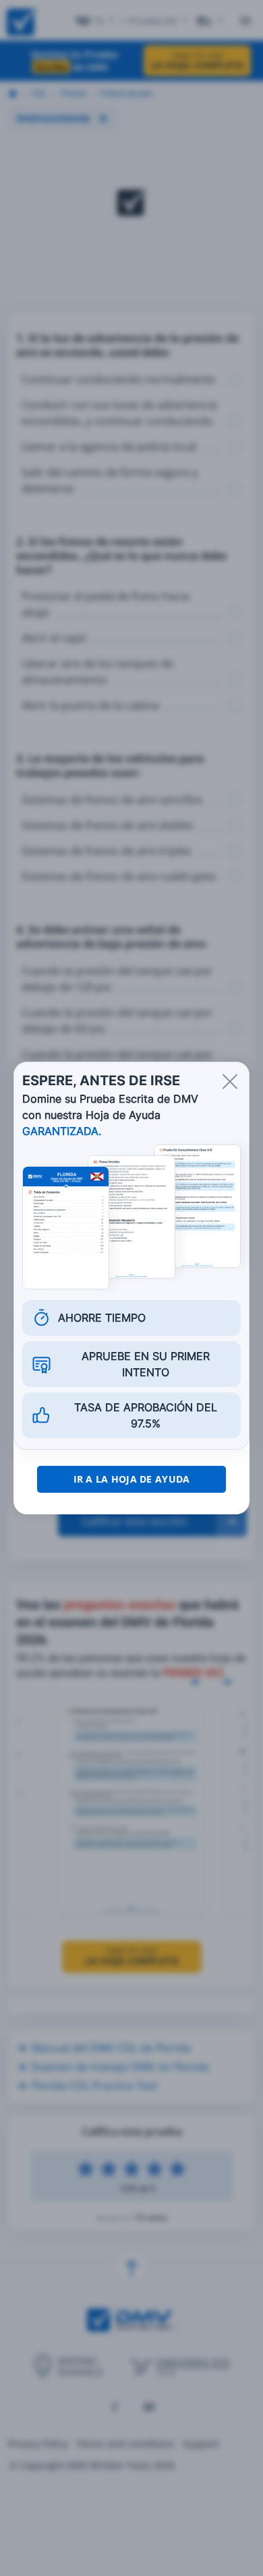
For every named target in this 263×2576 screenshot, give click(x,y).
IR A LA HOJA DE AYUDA (132, 1479)
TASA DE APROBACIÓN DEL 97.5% (146, 1415)
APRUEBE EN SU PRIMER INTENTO (146, 1364)
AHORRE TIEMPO (102, 1318)
